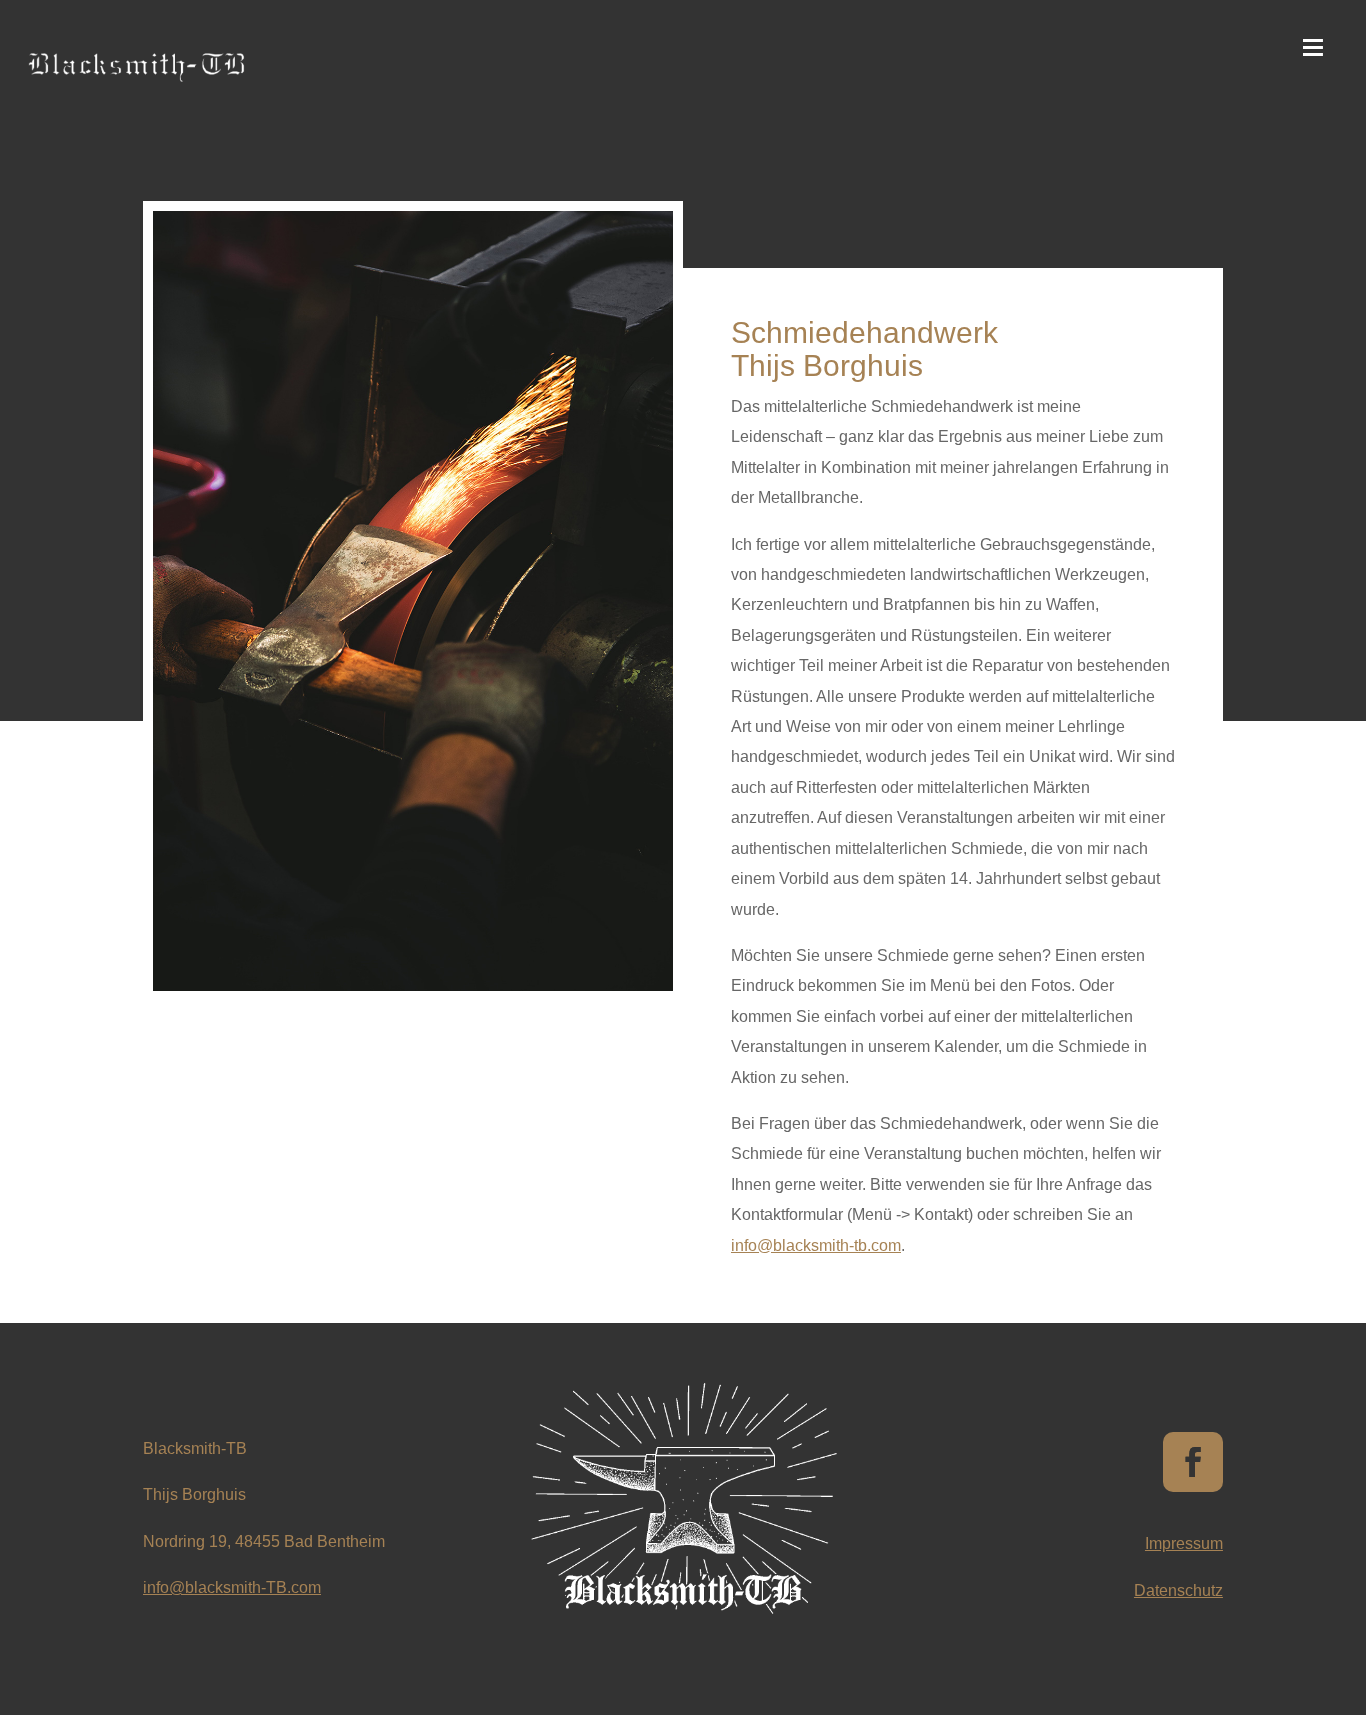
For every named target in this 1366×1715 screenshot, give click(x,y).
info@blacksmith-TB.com (232, 1587)
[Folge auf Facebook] (1193, 1462)
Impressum (1184, 1543)
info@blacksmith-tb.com (816, 1245)
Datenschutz (1178, 1590)
